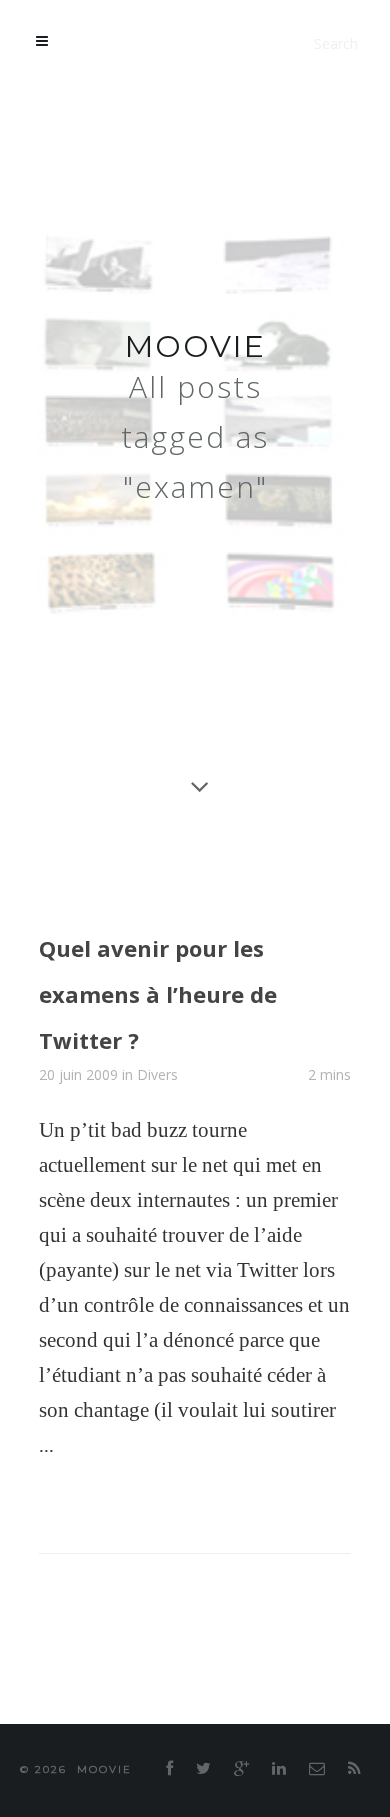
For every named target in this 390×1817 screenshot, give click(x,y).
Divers (157, 1068)
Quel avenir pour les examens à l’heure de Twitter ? (194, 989)
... (46, 1439)
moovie (195, 346)
